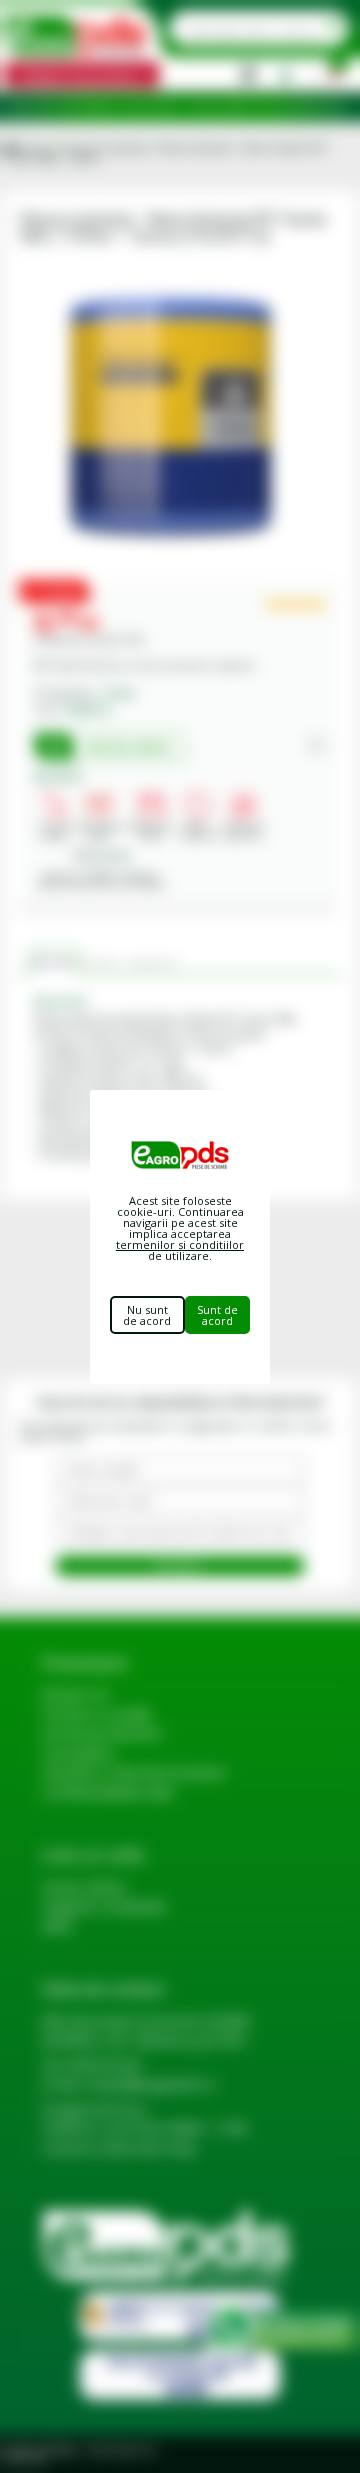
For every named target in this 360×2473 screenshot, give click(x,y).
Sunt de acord (217, 1315)
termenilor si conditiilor (180, 1244)
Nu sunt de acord (147, 1315)
